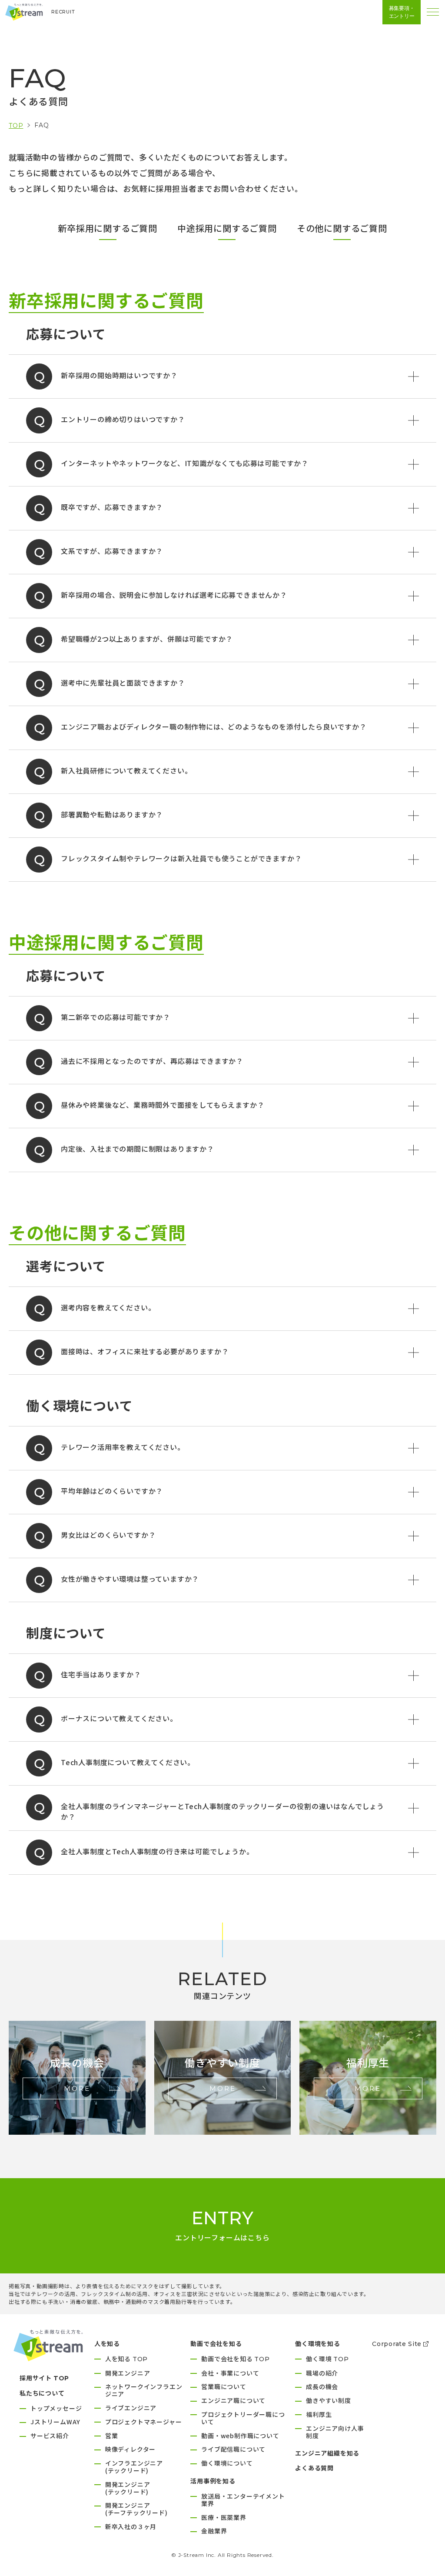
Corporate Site (397, 2344)
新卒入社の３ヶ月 (131, 2526)
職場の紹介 (322, 2373)
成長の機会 (322, 2386)
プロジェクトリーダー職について (243, 2418)
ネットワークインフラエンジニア (144, 2390)
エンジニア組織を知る (327, 2453)
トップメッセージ (56, 2408)
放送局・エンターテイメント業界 (243, 2500)
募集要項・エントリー (402, 12)
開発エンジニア (128, 2373)
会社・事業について (230, 2373)
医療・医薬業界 (224, 2517)
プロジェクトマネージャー (144, 2422)
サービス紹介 (50, 2436)
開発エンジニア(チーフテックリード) (136, 2509)
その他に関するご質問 (342, 228)
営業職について (224, 2386)
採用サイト (44, 2378)
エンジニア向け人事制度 (335, 2432)
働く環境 (327, 2359)
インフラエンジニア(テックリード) (134, 2467)
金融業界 (214, 2531)
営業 (112, 2436)
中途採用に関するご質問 (227, 228)
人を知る (126, 2359)
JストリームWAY (55, 2422)
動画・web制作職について (240, 2436)
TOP (16, 126)
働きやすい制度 (329, 2400)
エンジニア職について (233, 2400)
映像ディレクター (130, 2449)
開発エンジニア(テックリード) (128, 2488)
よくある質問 (314, 2468)
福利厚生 (319, 2414)
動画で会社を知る (236, 2359)
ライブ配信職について (233, 2449)
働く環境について (227, 2463)
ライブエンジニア (131, 2408)
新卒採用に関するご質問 (108, 228)
